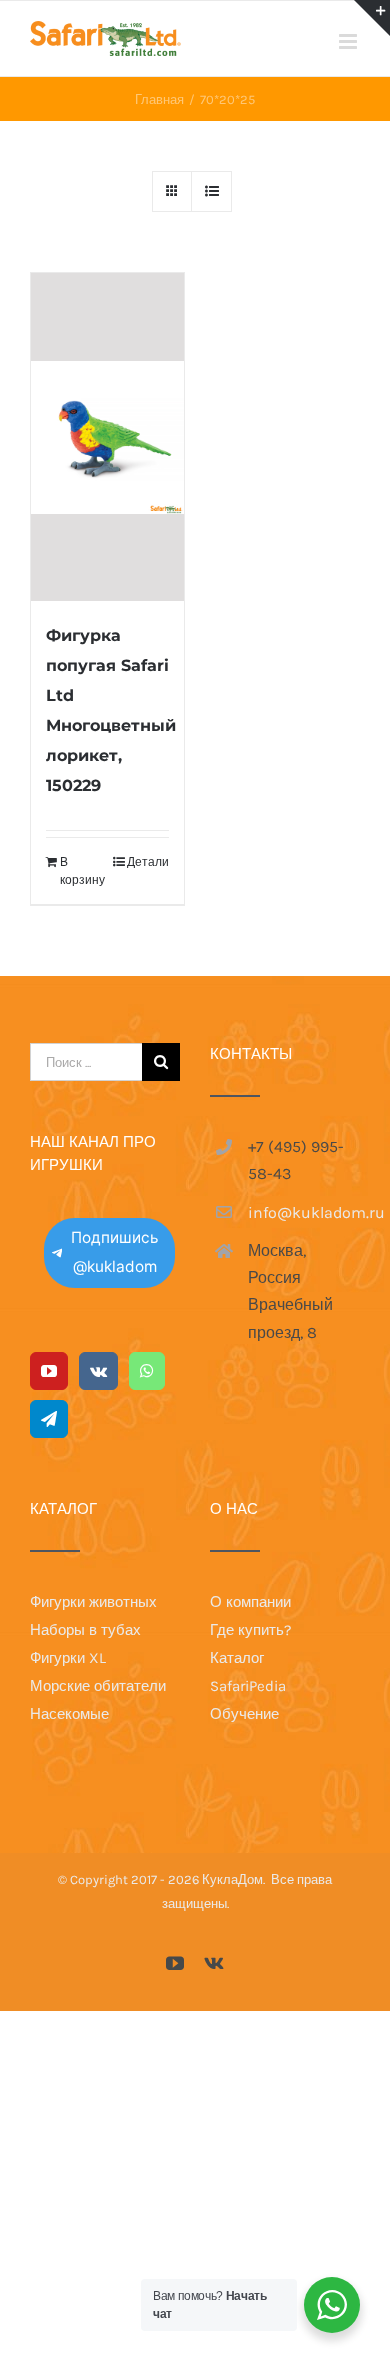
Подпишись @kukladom (115, 1252)
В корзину (82, 871)
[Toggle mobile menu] (349, 41)
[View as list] (211, 191)
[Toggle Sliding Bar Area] (372, 18)
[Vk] (98, 1371)
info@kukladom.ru (304, 1212)
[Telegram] (49, 1419)
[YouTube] (49, 1371)
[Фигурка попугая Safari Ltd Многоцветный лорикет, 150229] (107, 437)
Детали (148, 862)
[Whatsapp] (147, 1371)
